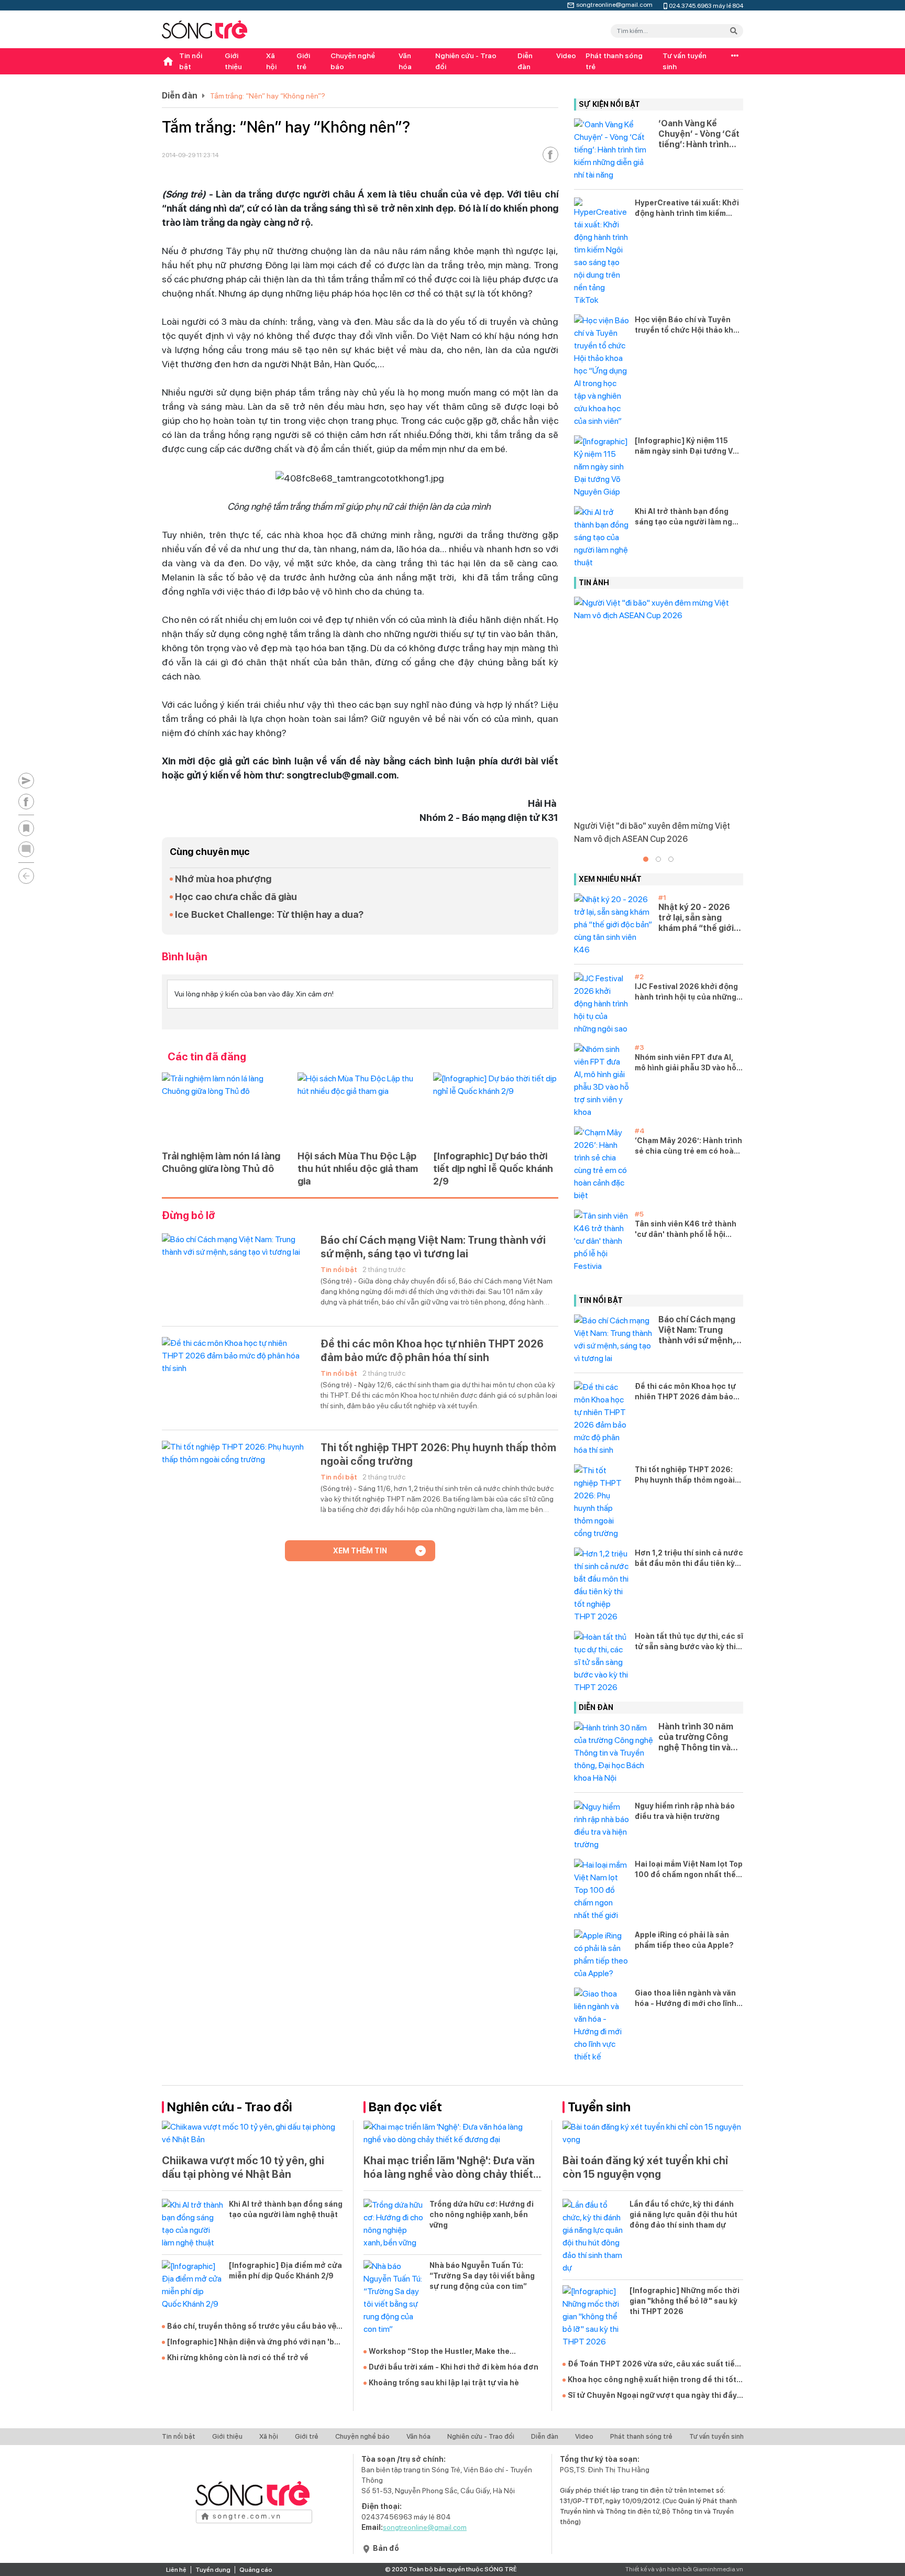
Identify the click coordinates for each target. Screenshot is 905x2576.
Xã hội (271, 61)
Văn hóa (405, 61)
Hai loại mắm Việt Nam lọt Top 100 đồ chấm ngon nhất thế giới (689, 1870)
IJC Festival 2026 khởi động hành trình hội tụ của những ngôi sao (686, 992)
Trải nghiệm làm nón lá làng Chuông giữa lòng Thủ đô (221, 1162)
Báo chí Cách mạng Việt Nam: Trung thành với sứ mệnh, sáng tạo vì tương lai (433, 1247)
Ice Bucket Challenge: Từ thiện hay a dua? (269, 914)
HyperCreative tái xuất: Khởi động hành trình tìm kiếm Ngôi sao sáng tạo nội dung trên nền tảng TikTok (687, 209)
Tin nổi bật (191, 61)
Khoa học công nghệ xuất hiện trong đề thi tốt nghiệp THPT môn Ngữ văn (652, 2380)
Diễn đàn (525, 61)
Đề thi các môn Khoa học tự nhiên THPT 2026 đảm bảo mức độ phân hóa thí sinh (432, 1351)
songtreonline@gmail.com (614, 4)
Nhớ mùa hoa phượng (223, 879)
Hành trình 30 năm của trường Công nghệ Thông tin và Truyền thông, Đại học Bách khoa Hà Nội (696, 1737)
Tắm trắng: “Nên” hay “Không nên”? (268, 96)
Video (566, 56)
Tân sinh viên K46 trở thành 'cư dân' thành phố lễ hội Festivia (686, 1230)
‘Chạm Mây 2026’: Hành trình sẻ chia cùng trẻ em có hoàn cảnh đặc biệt (688, 1146)
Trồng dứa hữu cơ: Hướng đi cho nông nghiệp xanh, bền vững (482, 2215)
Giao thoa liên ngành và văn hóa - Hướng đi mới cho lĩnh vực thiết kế (686, 1999)
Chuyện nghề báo (353, 61)
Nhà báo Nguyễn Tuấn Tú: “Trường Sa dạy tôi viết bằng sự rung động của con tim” (482, 2276)
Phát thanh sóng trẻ (614, 61)
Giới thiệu (233, 61)
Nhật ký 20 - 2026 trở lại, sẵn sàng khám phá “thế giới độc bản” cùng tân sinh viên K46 (696, 918)
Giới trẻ (303, 61)
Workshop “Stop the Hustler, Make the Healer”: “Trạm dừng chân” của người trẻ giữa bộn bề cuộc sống (454, 2352)
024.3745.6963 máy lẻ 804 (706, 5)
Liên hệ (176, 2570)
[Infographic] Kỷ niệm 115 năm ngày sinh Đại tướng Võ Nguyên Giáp (686, 446)
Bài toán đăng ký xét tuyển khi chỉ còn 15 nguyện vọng (645, 2167)
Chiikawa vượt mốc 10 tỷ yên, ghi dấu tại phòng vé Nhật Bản (243, 2167)
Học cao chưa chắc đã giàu (236, 897)
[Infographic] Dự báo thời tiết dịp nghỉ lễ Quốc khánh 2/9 (493, 1169)
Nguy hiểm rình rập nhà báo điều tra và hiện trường (685, 1811)
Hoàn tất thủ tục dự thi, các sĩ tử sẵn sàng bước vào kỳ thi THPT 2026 (689, 1642)
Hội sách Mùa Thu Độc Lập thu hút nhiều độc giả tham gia (358, 1169)
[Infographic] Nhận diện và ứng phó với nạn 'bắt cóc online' (255, 2342)
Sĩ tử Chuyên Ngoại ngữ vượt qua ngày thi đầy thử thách (652, 2396)
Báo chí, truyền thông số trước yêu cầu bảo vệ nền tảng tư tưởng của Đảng (252, 2327)
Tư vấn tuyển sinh (685, 61)
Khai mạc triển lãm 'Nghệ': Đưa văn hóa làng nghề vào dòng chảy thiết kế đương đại (449, 2168)
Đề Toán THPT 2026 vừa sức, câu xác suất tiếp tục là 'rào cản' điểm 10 (654, 2364)
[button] (646, 859)
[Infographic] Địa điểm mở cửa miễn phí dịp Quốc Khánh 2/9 (285, 2271)
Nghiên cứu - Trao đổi (466, 61)
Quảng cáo (256, 2570)
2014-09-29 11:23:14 (190, 155)
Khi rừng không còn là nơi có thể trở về (238, 2358)
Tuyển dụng (213, 2570)
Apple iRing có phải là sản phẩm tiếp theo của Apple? (684, 1940)
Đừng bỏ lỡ (189, 1215)
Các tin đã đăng (207, 1057)
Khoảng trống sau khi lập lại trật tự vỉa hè (444, 2383)
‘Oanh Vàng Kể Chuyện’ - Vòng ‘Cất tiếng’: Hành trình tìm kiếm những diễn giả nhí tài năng (699, 134)
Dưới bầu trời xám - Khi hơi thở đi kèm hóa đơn (454, 2367)
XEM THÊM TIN (360, 1551)
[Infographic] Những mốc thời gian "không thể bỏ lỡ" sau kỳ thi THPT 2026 (685, 2301)
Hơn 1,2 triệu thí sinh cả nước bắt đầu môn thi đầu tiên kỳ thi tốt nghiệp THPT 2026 (689, 1559)
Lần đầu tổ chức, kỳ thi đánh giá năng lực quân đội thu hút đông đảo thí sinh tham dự (683, 2215)
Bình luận (185, 957)
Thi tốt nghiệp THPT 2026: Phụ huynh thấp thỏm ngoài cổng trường (438, 1454)
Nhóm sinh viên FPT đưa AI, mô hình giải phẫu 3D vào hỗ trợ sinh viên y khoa (686, 1063)
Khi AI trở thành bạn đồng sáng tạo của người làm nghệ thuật (688, 517)
